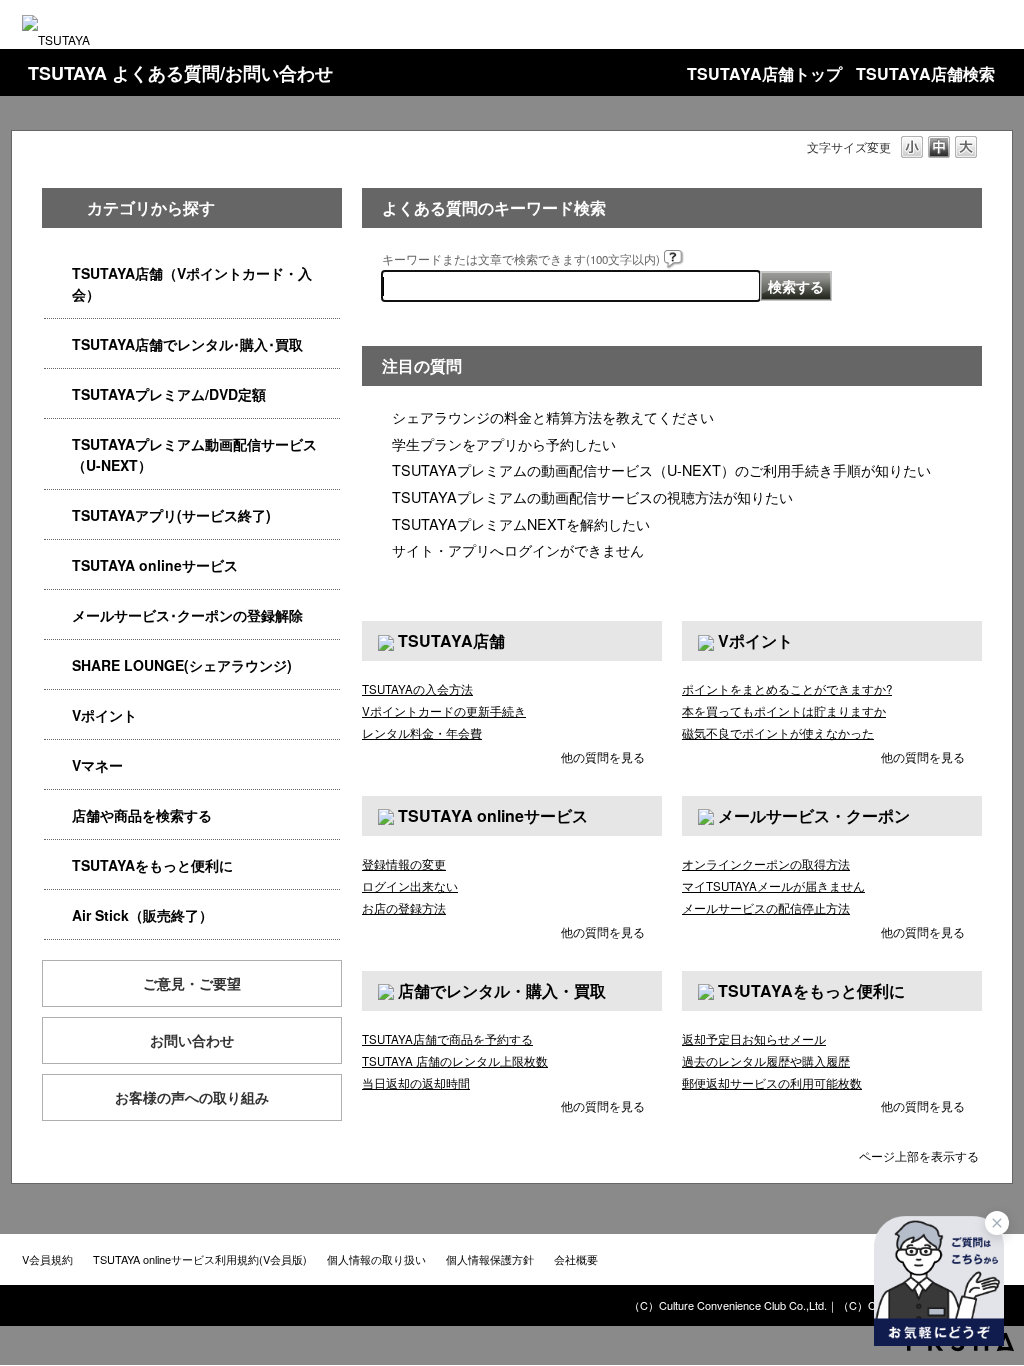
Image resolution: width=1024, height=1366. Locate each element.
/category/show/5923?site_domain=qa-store (58, 444)
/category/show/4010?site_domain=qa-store (58, 565)
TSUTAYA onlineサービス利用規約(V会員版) (200, 1259)
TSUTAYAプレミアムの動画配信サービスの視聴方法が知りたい (592, 496)
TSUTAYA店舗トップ (764, 73)
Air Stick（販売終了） (142, 915)
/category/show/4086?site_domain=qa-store (58, 815)
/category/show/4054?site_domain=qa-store (58, 344)
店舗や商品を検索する (142, 815)
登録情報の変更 (404, 864)
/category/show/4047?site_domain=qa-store (58, 273)
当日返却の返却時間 (416, 1083)
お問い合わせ (192, 1040)
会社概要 (576, 1259)
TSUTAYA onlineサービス (155, 565)
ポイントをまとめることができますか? (787, 689)
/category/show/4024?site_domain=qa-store (58, 865)
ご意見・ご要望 (192, 983)
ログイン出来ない (410, 886)
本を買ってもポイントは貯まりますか (784, 711)
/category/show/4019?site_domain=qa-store (58, 515)
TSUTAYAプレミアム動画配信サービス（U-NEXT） (194, 454)
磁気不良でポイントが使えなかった (778, 733)
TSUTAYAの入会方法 (417, 689)
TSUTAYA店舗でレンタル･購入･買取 (187, 344)
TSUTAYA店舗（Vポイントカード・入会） (192, 283)
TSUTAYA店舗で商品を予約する (447, 1039)
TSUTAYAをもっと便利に (152, 865)
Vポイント (104, 715)
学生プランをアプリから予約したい (504, 443)
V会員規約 (47, 1259)
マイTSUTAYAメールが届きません (773, 886)
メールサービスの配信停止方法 (766, 908)
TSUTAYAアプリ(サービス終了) (171, 515)
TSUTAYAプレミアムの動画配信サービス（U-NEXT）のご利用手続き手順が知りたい (661, 469)
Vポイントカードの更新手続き (444, 711)
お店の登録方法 (404, 908)
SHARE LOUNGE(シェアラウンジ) (182, 665)
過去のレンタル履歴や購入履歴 (766, 1061)
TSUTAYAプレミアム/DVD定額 (169, 394)
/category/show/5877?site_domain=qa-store (58, 665)
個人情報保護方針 (490, 1259)
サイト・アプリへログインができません (518, 549)
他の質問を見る (603, 756)
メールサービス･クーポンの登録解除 (187, 615)
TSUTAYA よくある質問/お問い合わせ (180, 73)
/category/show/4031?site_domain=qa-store (58, 394)
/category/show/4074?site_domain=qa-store (58, 715)
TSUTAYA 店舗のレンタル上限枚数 (455, 1061)
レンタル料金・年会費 (422, 733)
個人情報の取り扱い (376, 1259)
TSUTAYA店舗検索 (925, 73)
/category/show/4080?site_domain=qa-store (58, 615)
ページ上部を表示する (919, 1154)
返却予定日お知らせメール (754, 1039)
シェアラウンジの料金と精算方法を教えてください (553, 416)
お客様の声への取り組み (192, 1097)
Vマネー (97, 765)
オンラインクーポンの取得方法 (766, 864)
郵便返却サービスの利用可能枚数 (772, 1083)
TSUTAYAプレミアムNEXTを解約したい (521, 523)
